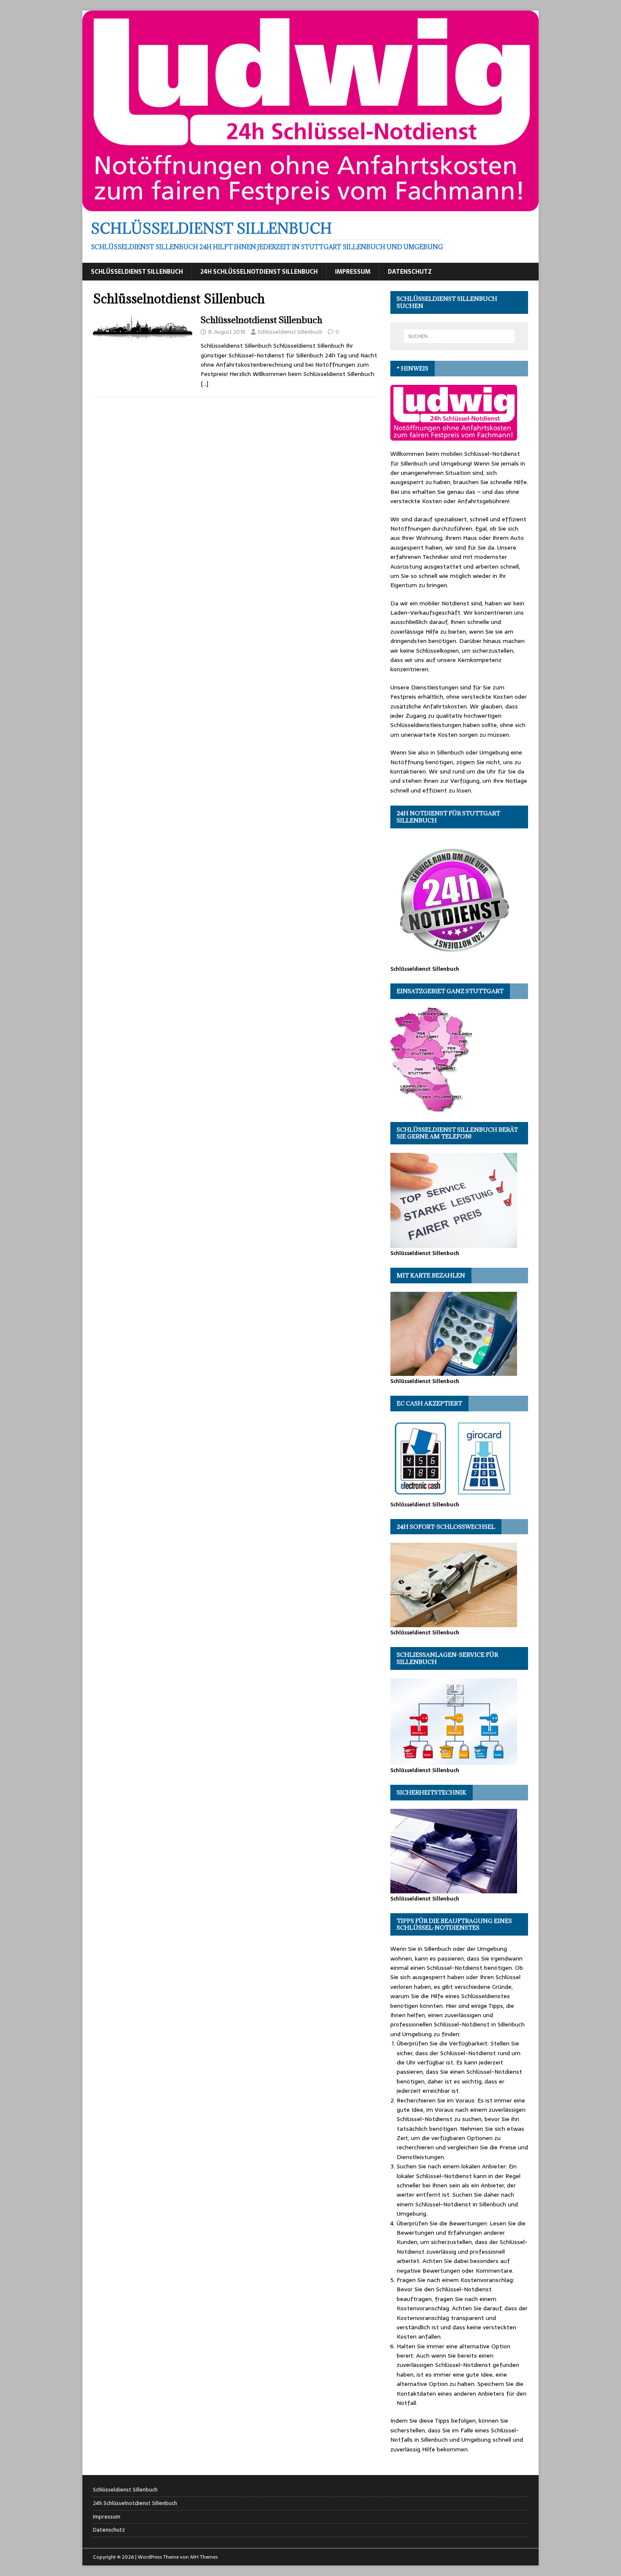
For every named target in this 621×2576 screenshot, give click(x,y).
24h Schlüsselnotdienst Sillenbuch (259, 272)
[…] (204, 384)
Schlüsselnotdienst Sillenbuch (261, 320)
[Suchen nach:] (459, 336)
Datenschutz (410, 272)
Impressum (353, 272)
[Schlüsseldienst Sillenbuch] (310, 207)
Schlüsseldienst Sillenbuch (137, 272)
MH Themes (204, 2557)
